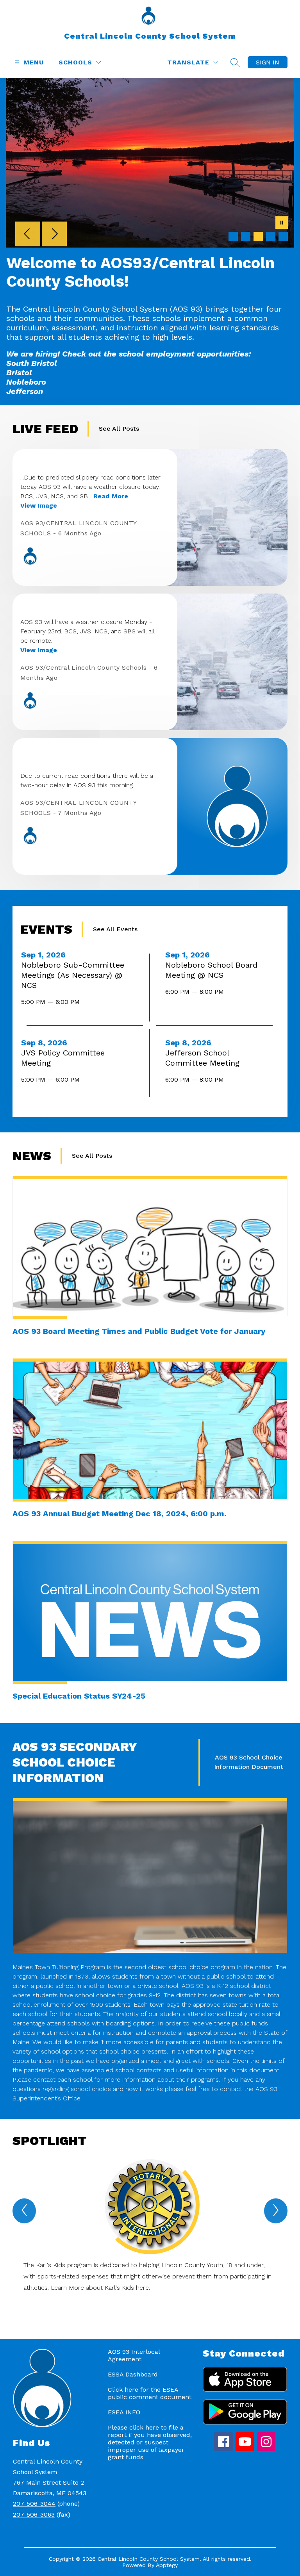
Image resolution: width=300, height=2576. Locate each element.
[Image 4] (271, 237)
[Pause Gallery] (282, 223)
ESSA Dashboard (133, 2374)
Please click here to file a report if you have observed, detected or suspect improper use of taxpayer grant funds (150, 2442)
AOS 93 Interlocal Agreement (134, 2355)
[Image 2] (246, 237)
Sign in (268, 62)
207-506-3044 (34, 2504)
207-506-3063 (34, 2514)
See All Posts (119, 429)
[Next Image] (54, 235)
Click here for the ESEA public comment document (150, 2393)
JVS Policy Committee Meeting (63, 1058)
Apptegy (167, 2565)
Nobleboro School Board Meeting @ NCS (211, 970)
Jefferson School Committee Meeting (205, 1058)
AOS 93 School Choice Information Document (249, 1762)
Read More (111, 496)
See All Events (115, 929)
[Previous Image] (28, 235)
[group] (150, 2235)
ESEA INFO (124, 2412)
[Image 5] (283, 237)
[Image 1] (233, 237)
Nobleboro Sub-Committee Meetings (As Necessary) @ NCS (73, 975)
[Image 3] (258, 237)
